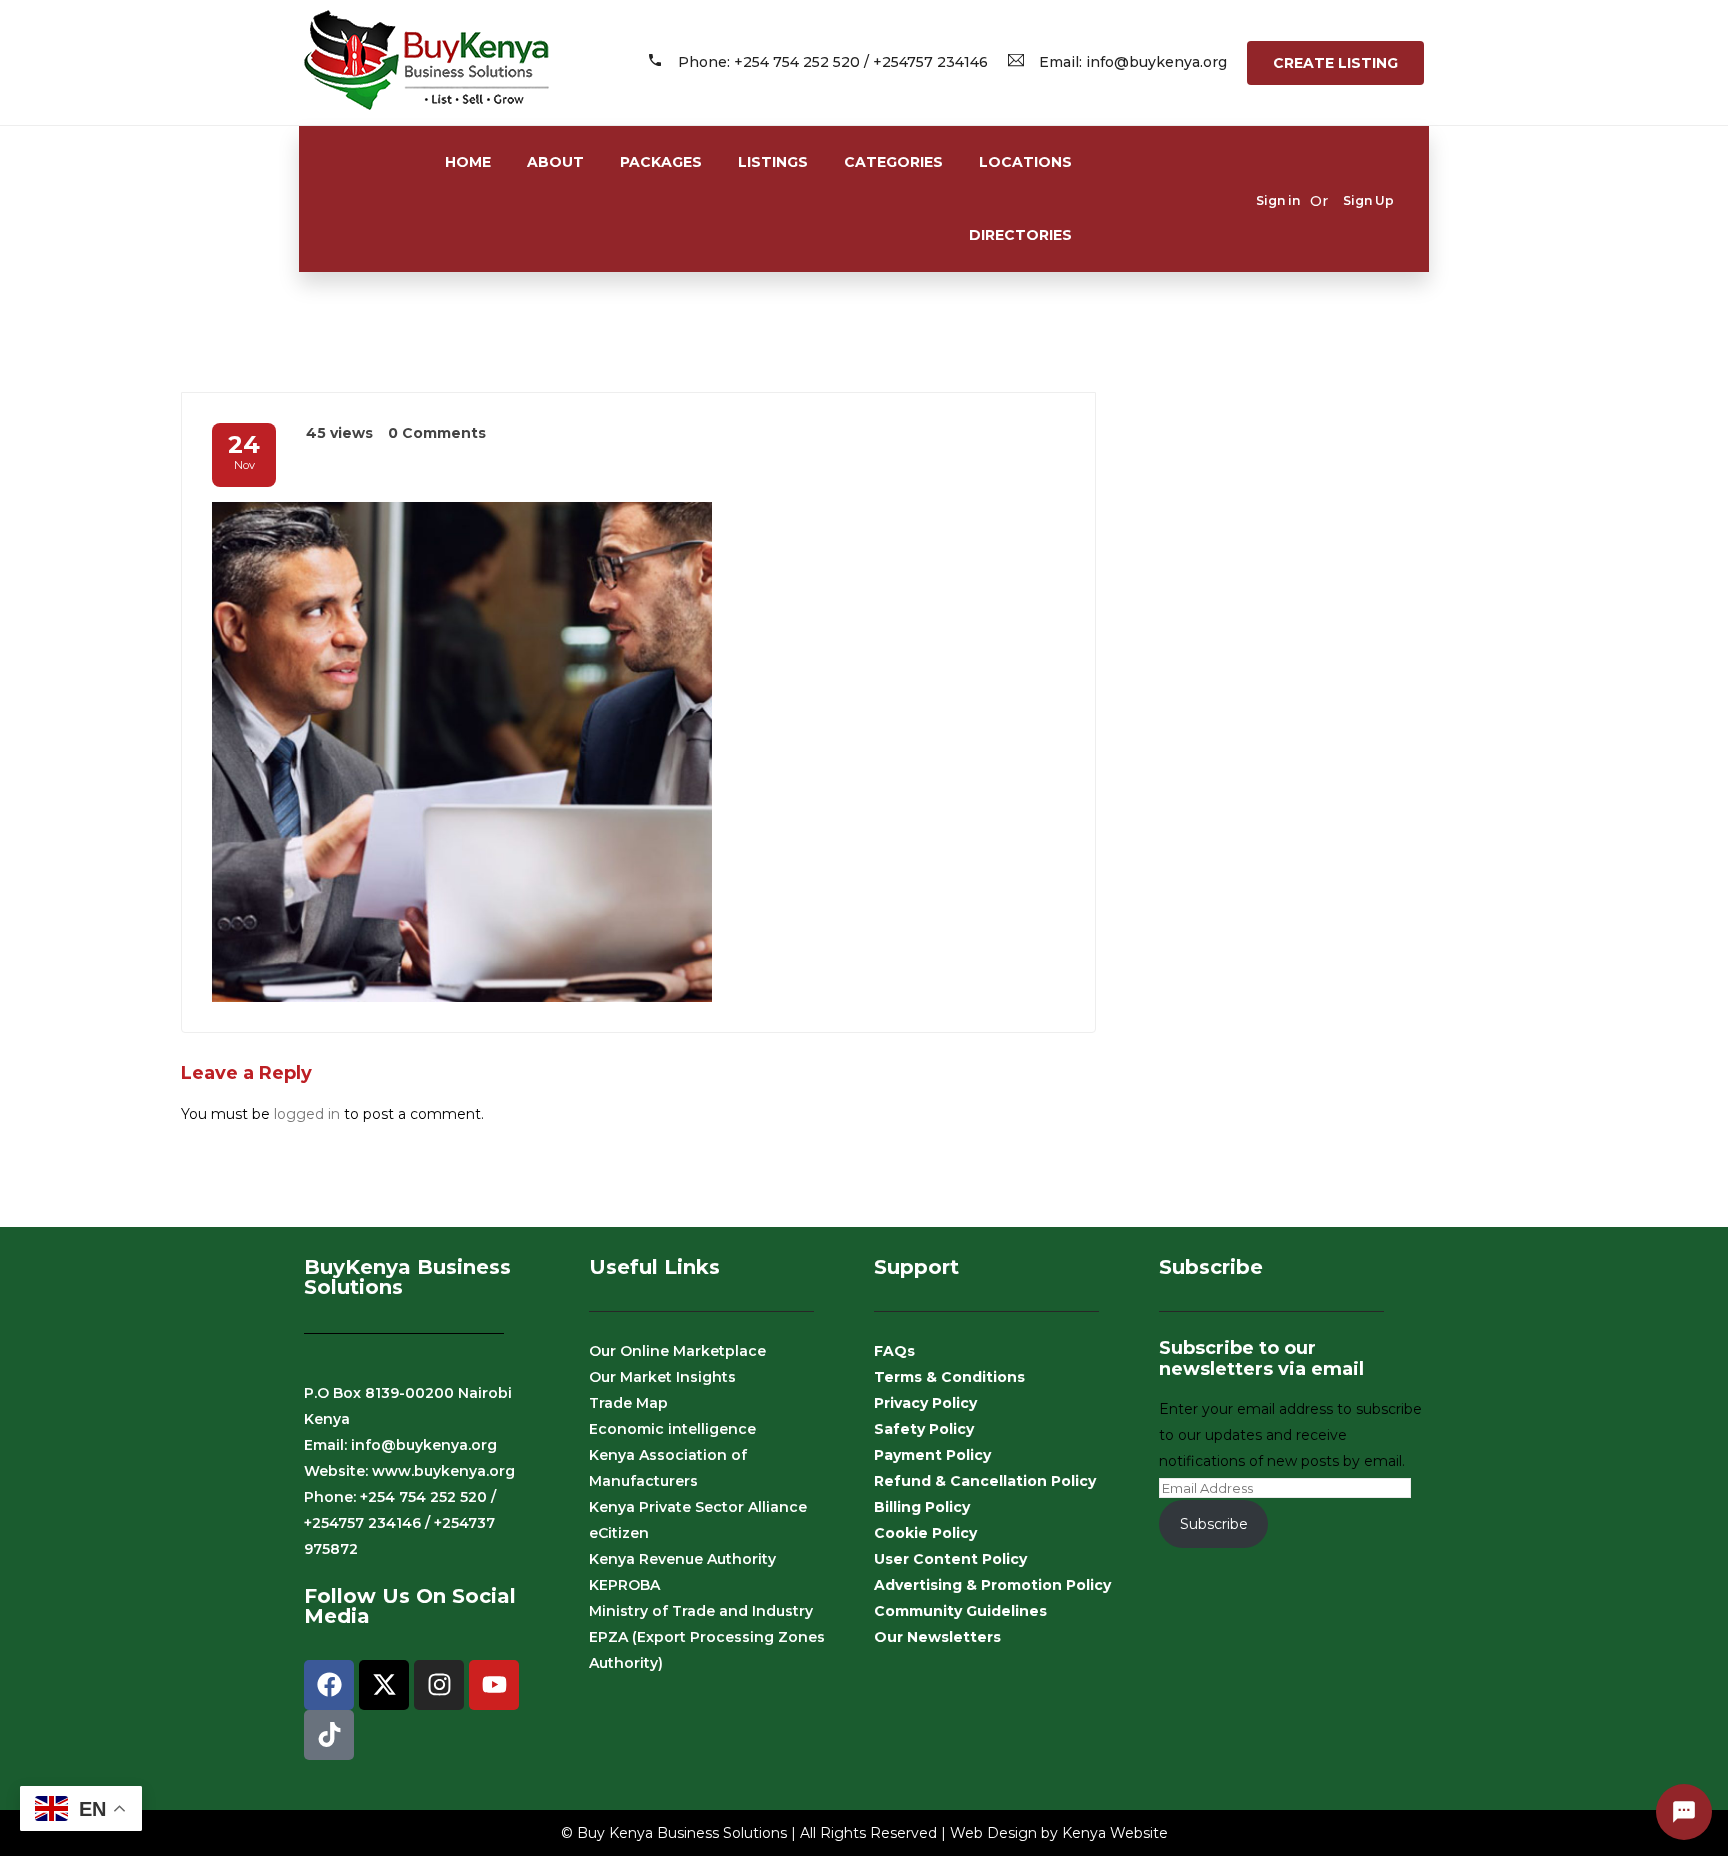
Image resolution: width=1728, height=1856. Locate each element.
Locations (1025, 162)
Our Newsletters (937, 1637)
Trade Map (628, 1403)
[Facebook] (329, 1685)
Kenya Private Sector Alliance (698, 1507)
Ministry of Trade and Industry (701, 1611)
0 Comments (437, 433)
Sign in (1278, 201)
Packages (661, 162)
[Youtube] (494, 1685)
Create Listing (1335, 63)
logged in (307, 1114)
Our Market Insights (662, 1377)
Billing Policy (922, 1507)
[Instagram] (439, 1685)
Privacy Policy (925, 1403)
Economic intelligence (672, 1429)
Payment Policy (932, 1455)
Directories (1020, 235)
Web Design (993, 1833)
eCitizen (619, 1533)
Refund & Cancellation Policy (985, 1481)
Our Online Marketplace (677, 1351)
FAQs (894, 1351)
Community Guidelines (960, 1611)
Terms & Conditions (949, 1377)
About (555, 162)
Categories (893, 162)
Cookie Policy (925, 1533)
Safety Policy (924, 1429)
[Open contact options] (1684, 1812)
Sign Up (1368, 201)
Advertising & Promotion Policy (992, 1585)
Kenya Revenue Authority (682, 1559)
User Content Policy (950, 1559)
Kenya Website (1115, 1833)
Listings (773, 162)
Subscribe (1214, 1524)
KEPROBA (624, 1585)
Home (468, 162)
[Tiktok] (329, 1735)
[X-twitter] (384, 1685)
